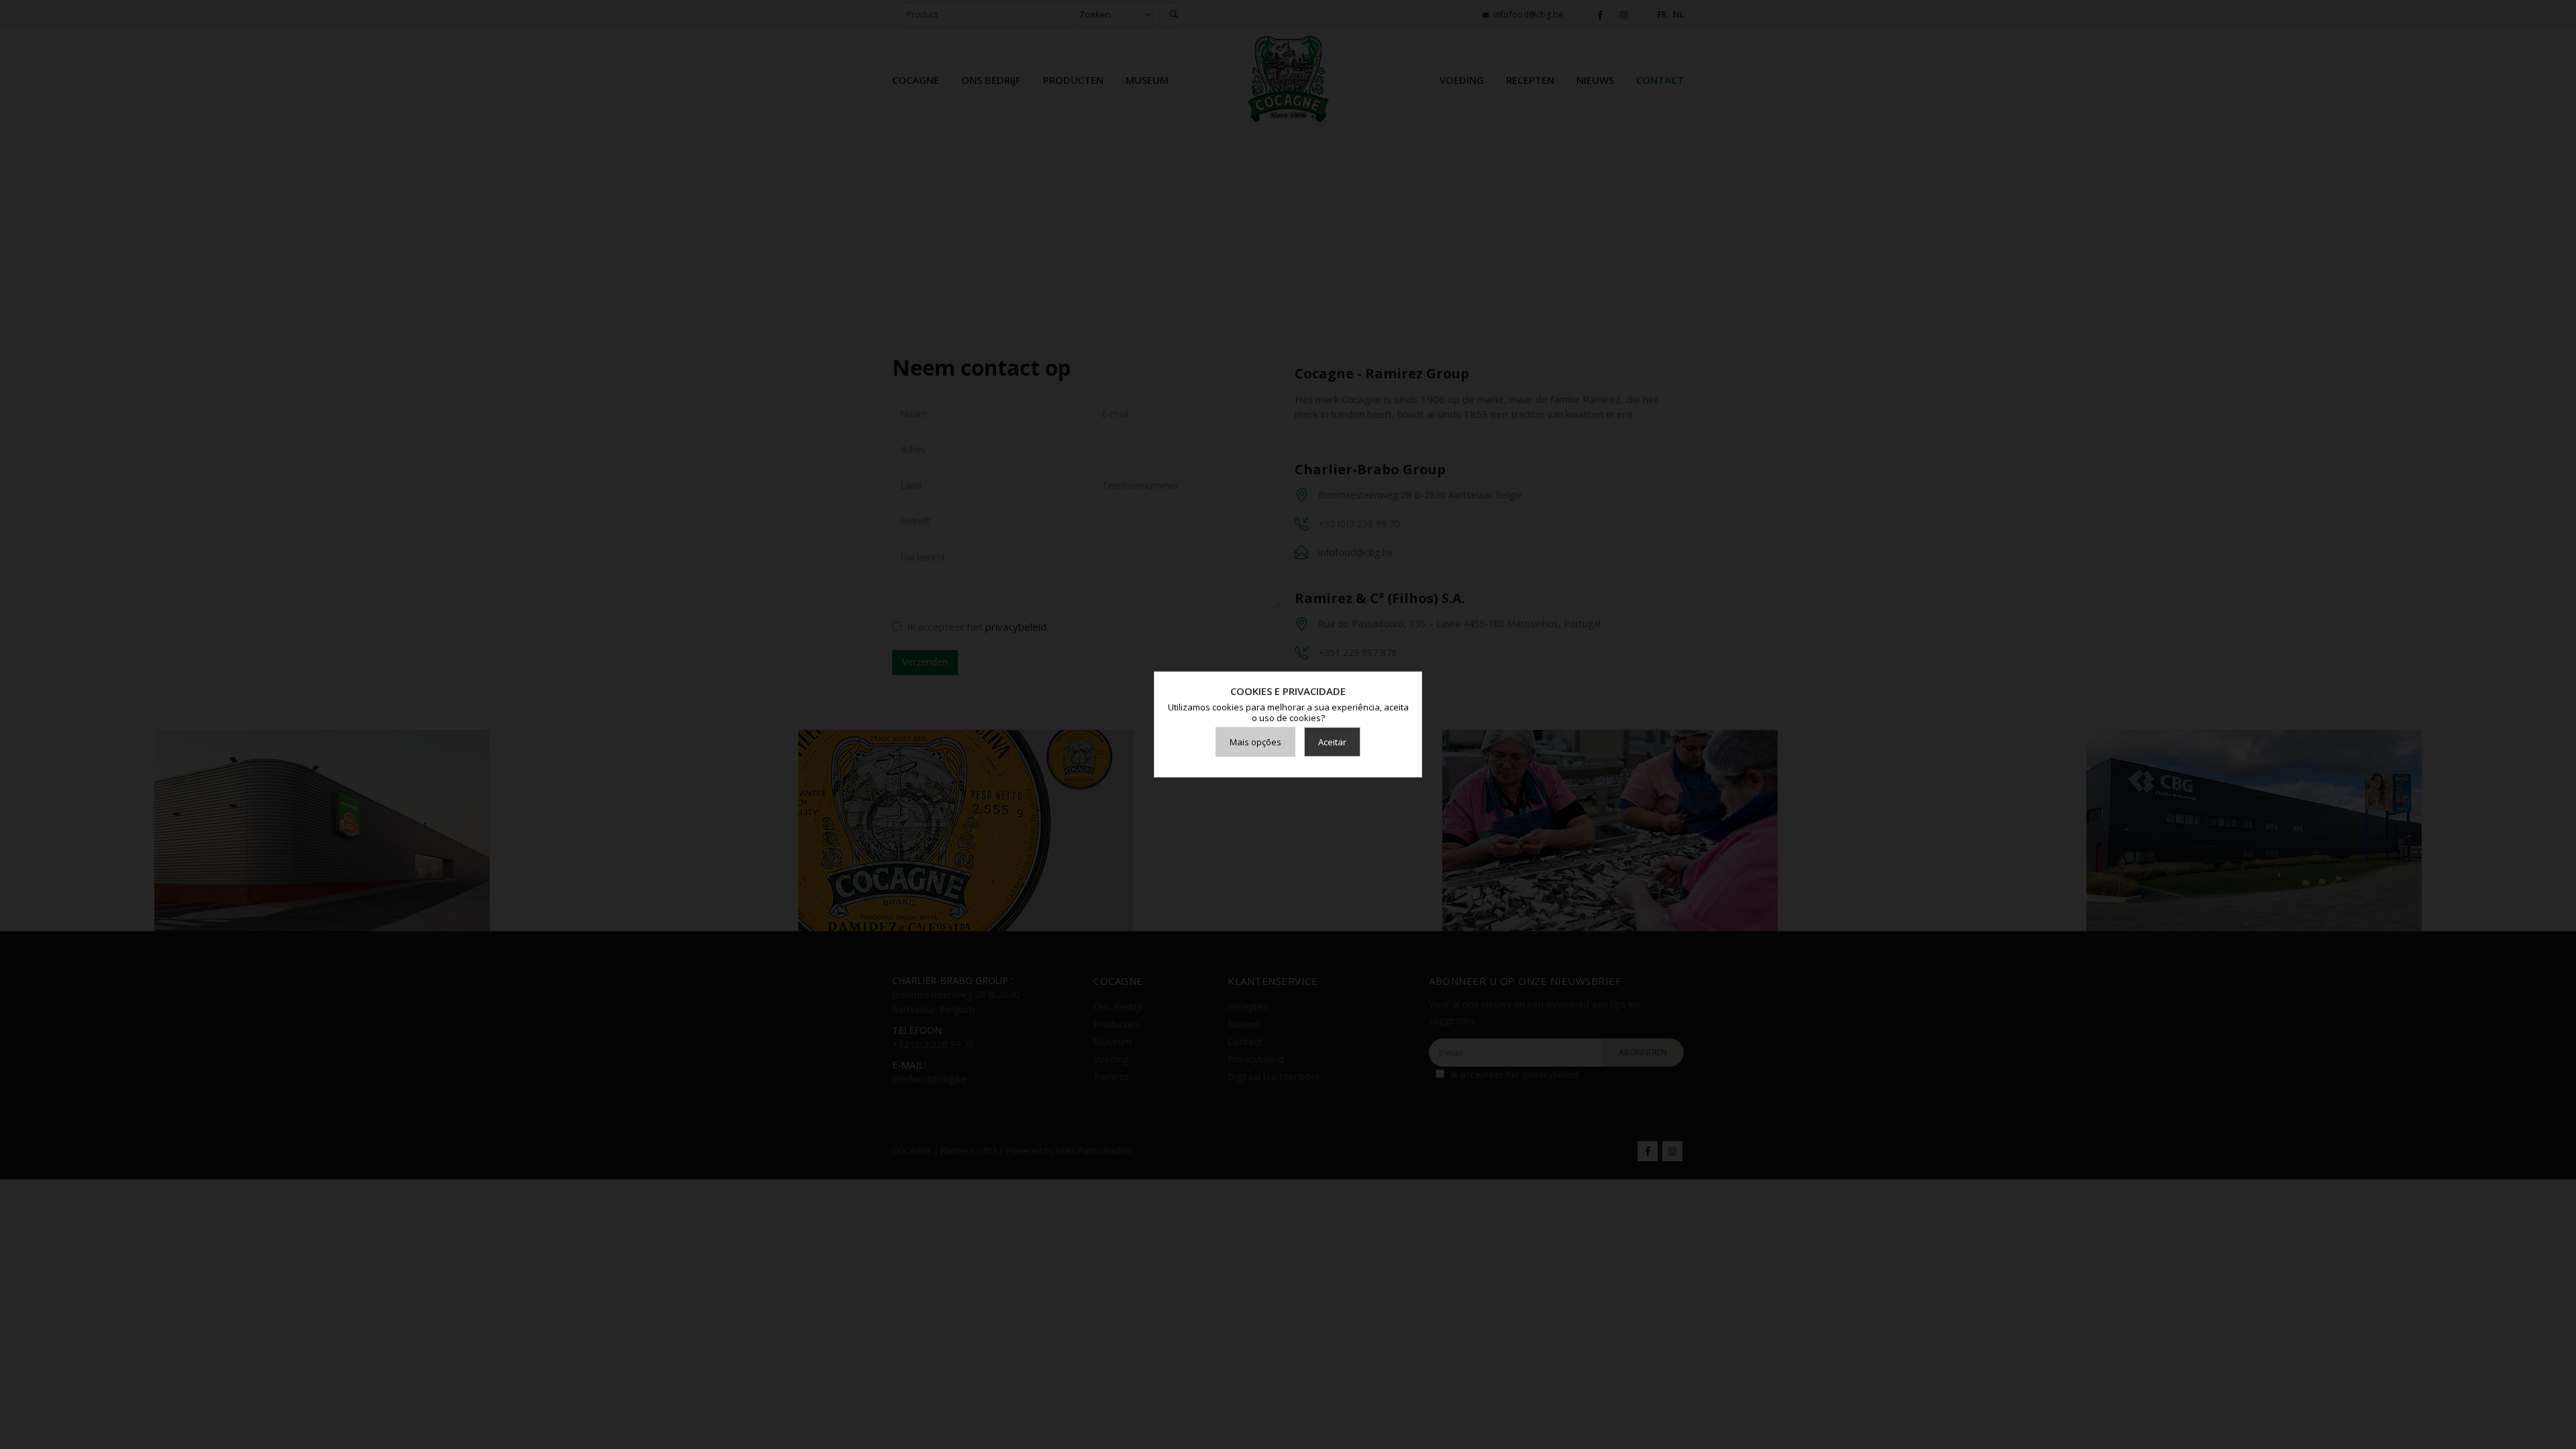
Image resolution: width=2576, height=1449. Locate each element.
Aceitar (1332, 742)
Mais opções (1255, 742)
